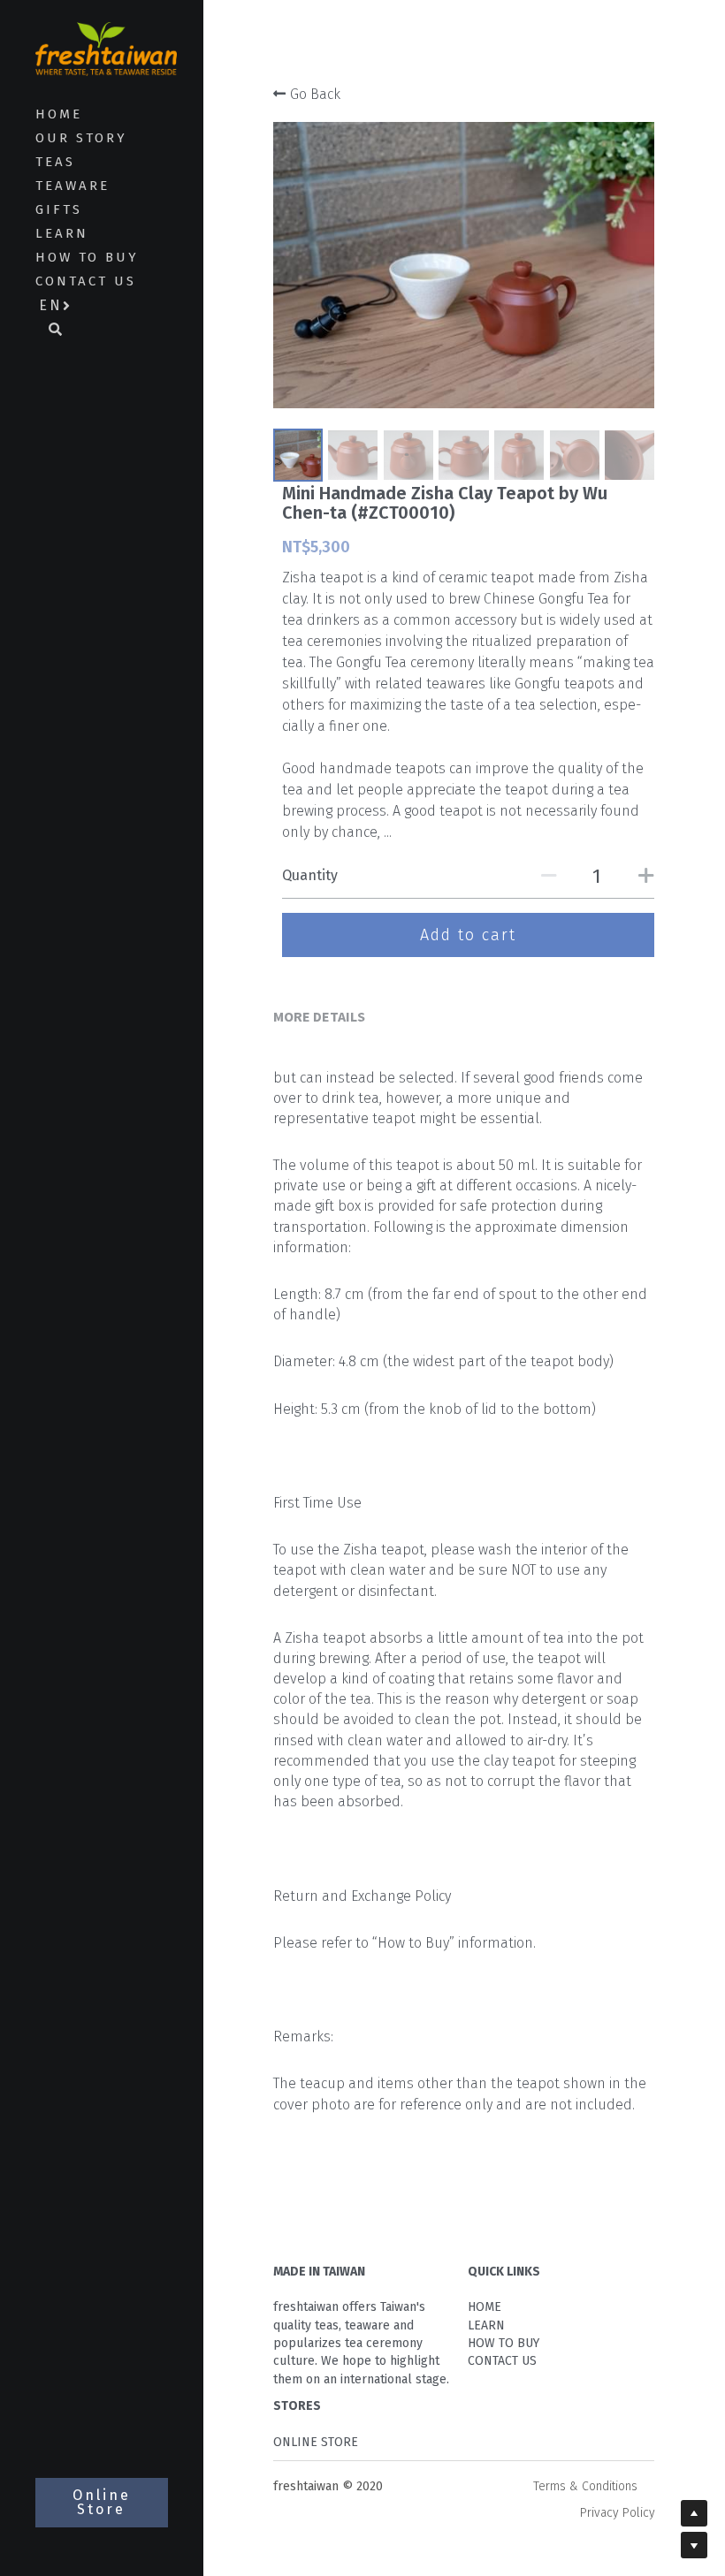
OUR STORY (81, 138)
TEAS (55, 162)
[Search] (49, 331)
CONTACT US (86, 281)
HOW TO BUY (87, 257)
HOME (59, 114)
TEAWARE (72, 186)
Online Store (102, 2502)
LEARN (62, 233)
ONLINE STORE (316, 2442)
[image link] (106, 47)
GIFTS (59, 209)
